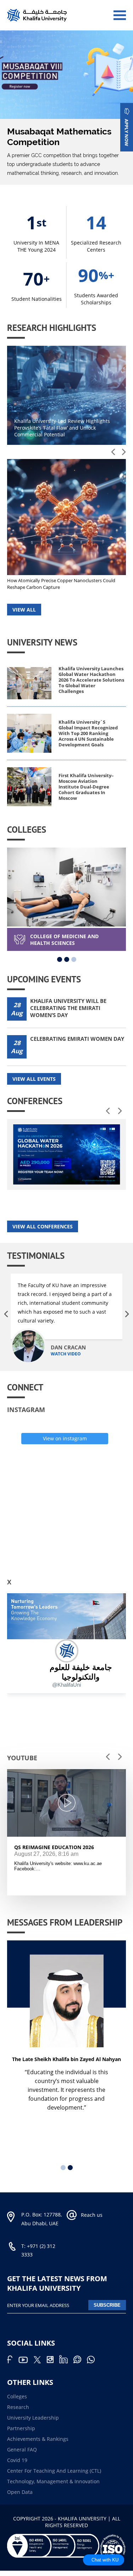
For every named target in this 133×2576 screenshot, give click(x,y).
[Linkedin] (66, 2361)
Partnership (21, 2428)
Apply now (127, 133)
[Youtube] (26, 2361)
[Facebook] (13, 2361)
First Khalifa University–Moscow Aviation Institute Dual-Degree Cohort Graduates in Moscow (86, 787)
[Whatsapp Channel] (80, 2361)
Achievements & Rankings (38, 2439)
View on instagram (65, 1438)
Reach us (92, 2215)
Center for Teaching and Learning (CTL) (54, 2471)
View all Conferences (43, 1226)
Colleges (17, 2396)
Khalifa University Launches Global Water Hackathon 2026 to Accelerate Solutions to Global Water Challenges (91, 680)
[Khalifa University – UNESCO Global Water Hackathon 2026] (66, 1154)
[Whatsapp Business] (93, 2361)
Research (18, 2407)
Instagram (26, 1410)
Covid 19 (17, 2460)
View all (24, 610)
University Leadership (33, 2418)
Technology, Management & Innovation (53, 2481)
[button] (60, 959)
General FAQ (22, 2449)
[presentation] (113, 452)
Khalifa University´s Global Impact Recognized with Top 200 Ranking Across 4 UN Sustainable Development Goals (88, 733)
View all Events (34, 1079)
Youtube (22, 1758)
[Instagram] (53, 2361)
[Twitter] (40, 2361)
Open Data (20, 2492)
